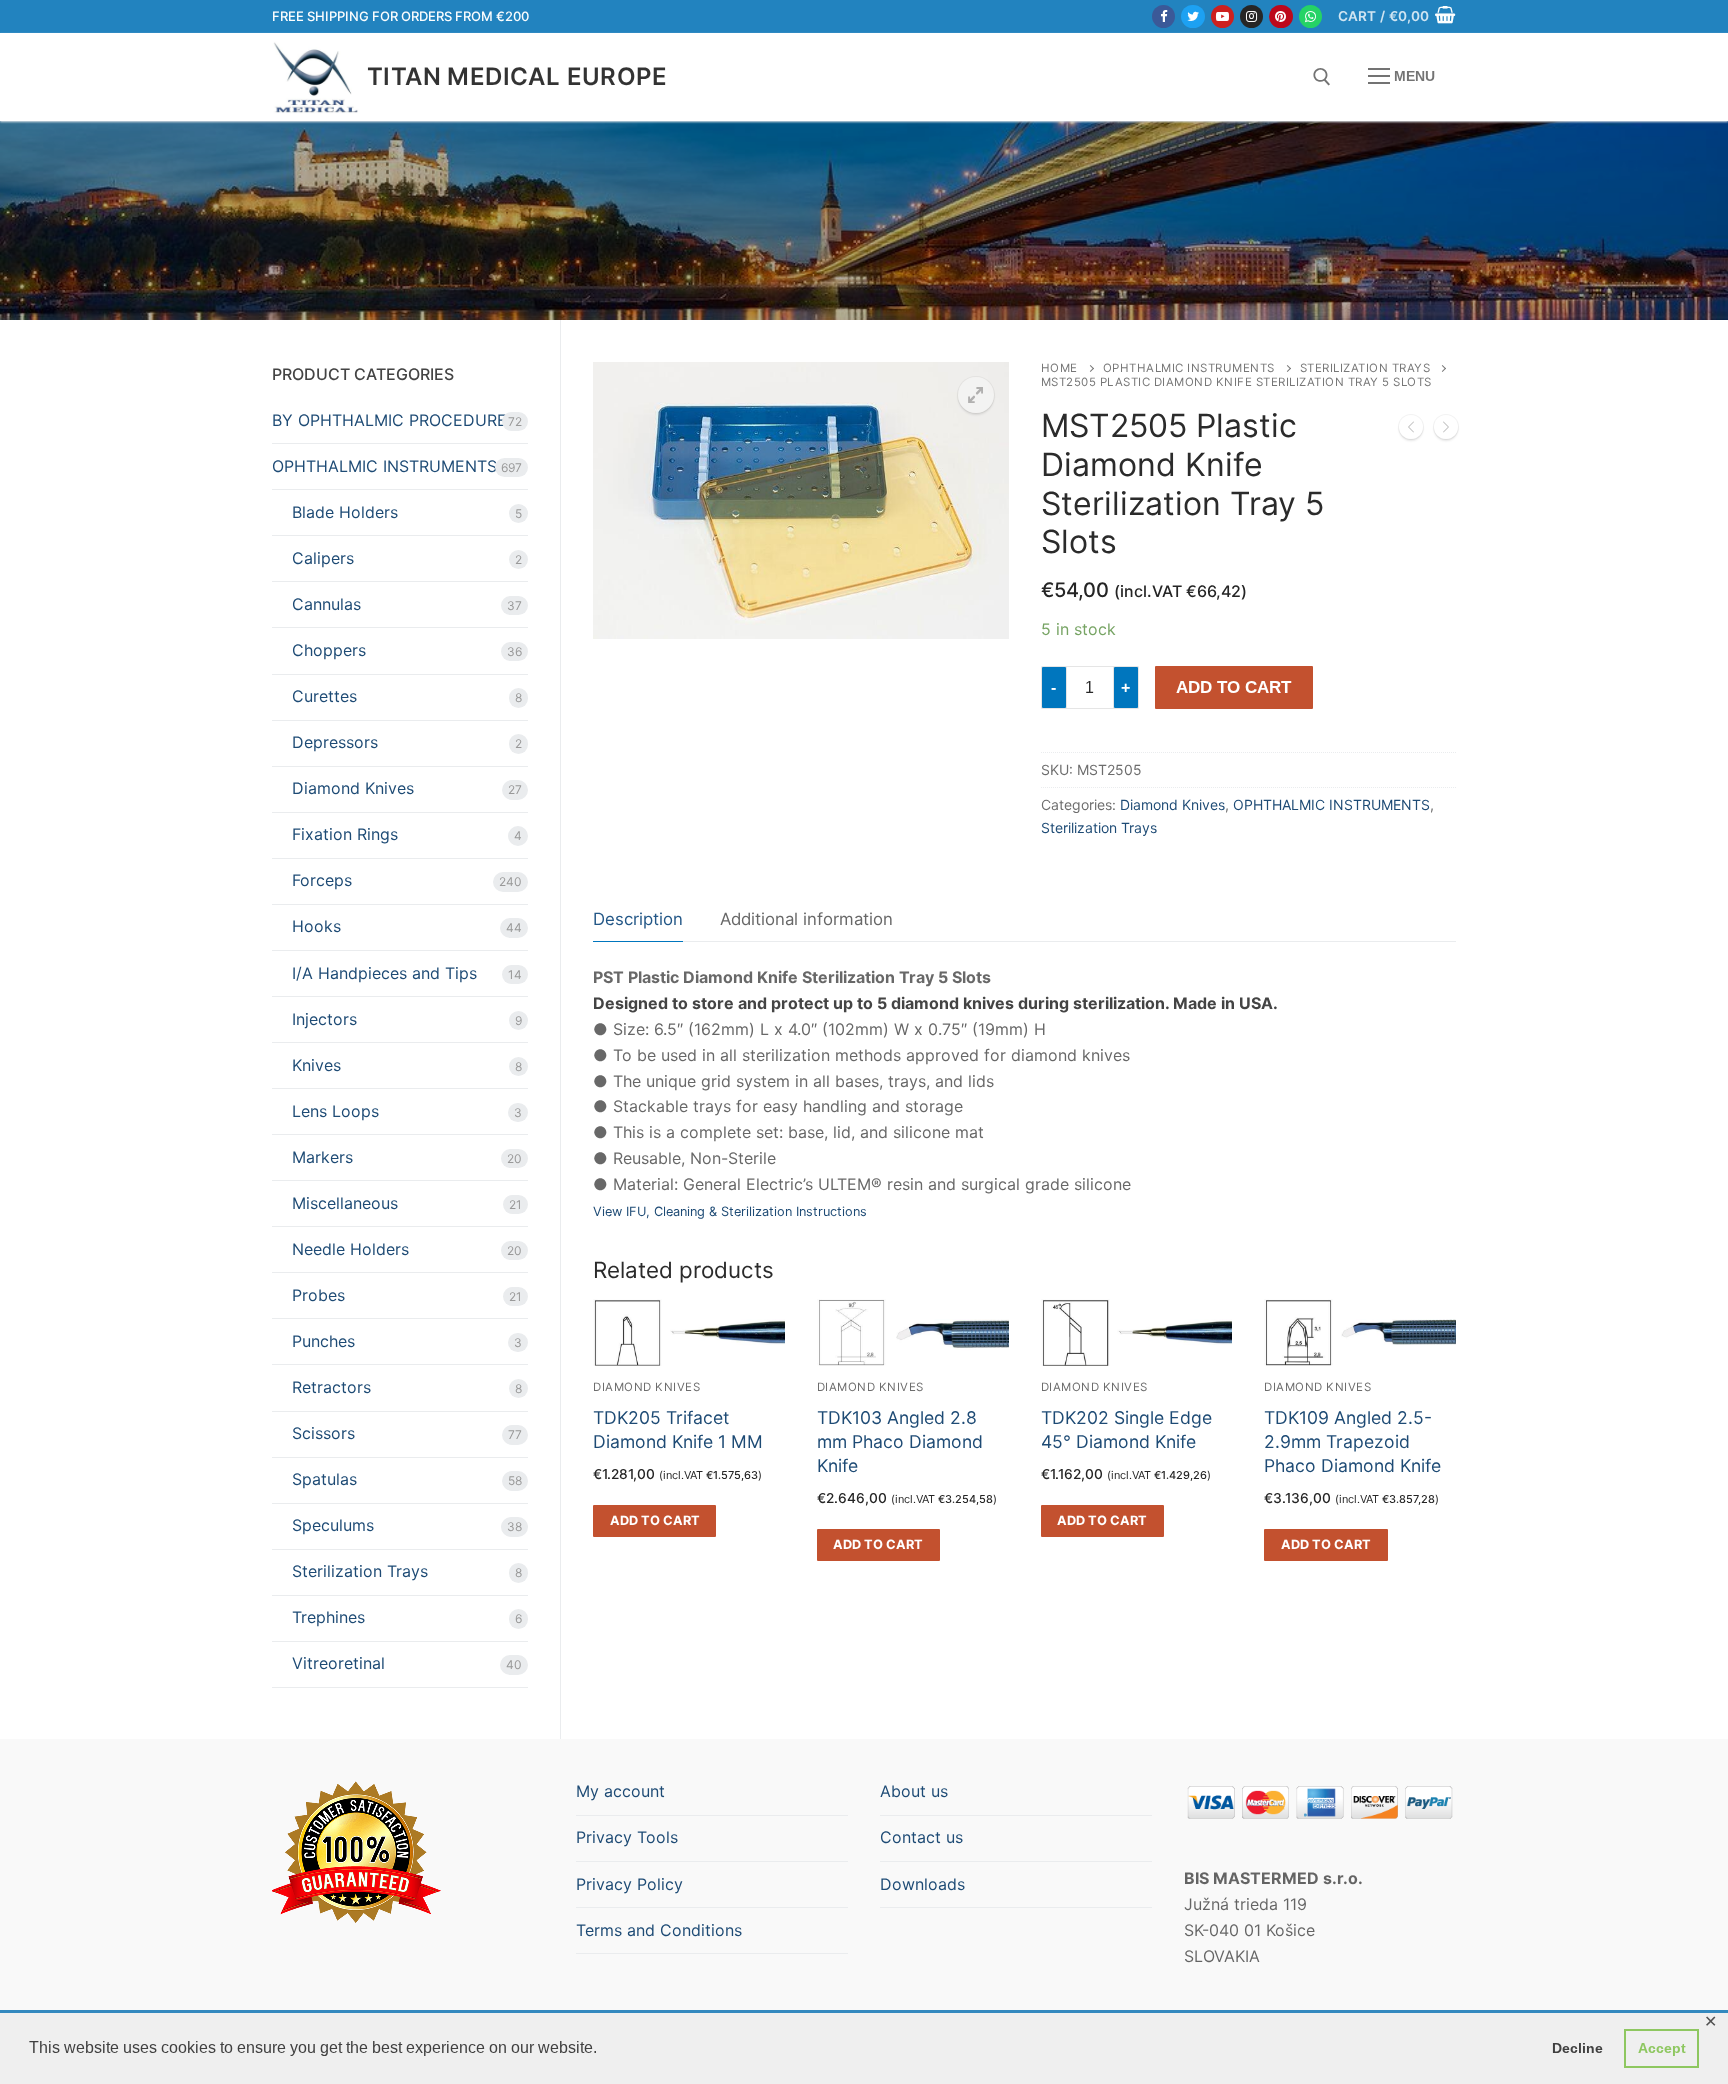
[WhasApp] (1310, 16)
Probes (318, 1295)
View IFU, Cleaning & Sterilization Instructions (730, 1211)
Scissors (323, 1433)
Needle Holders (350, 1249)
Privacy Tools (627, 1837)
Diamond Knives (1172, 804)
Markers (322, 1157)
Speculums (333, 1525)
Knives (316, 1065)
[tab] (638, 919)
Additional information (806, 919)
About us (914, 1791)
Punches (323, 1341)
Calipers (323, 558)
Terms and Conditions (659, 1930)
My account (620, 1791)
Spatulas (324, 1479)
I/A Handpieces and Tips (384, 973)
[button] (976, 395)
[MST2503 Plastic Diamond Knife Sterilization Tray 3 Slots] (1411, 431)
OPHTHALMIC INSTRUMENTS (1189, 368)
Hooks (316, 926)
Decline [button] (1577, 2048)
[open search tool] (1322, 77)
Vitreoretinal (338, 1663)
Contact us (921, 1837)
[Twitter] (1192, 16)
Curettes (324, 696)
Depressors (335, 742)
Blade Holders (345, 512)
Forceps (322, 880)
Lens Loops (335, 1111)
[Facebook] (1163, 16)
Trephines (328, 1617)
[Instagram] (1251, 16)
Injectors (324, 1019)
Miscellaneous (345, 1203)
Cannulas (326, 604)
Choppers (329, 650)
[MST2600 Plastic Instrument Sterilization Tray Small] (1446, 431)
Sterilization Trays (1365, 368)
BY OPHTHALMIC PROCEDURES (394, 420)
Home (1059, 368)
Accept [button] (1662, 2048)
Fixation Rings (345, 834)
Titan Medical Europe (517, 76)
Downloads (922, 1884)
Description (638, 919)
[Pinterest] (1280, 16)
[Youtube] (1222, 16)
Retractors (331, 1387)
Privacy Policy (629, 1884)
